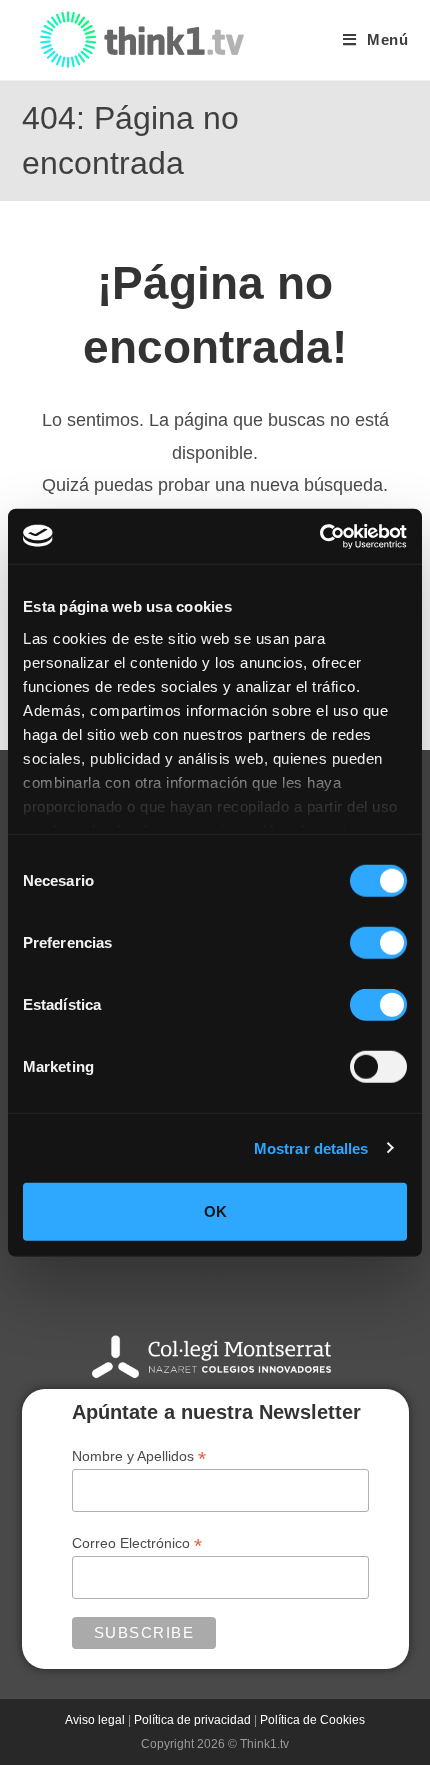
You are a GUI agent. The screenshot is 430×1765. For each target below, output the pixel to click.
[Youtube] (213, 1293)
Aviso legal (95, 1720)
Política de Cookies (312, 1720)
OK (215, 1211)
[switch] (378, 943)
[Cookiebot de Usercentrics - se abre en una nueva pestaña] (319, 536)
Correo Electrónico (137, 1543)
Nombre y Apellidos (139, 1456)
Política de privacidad (192, 1720)
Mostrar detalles (311, 1147)
